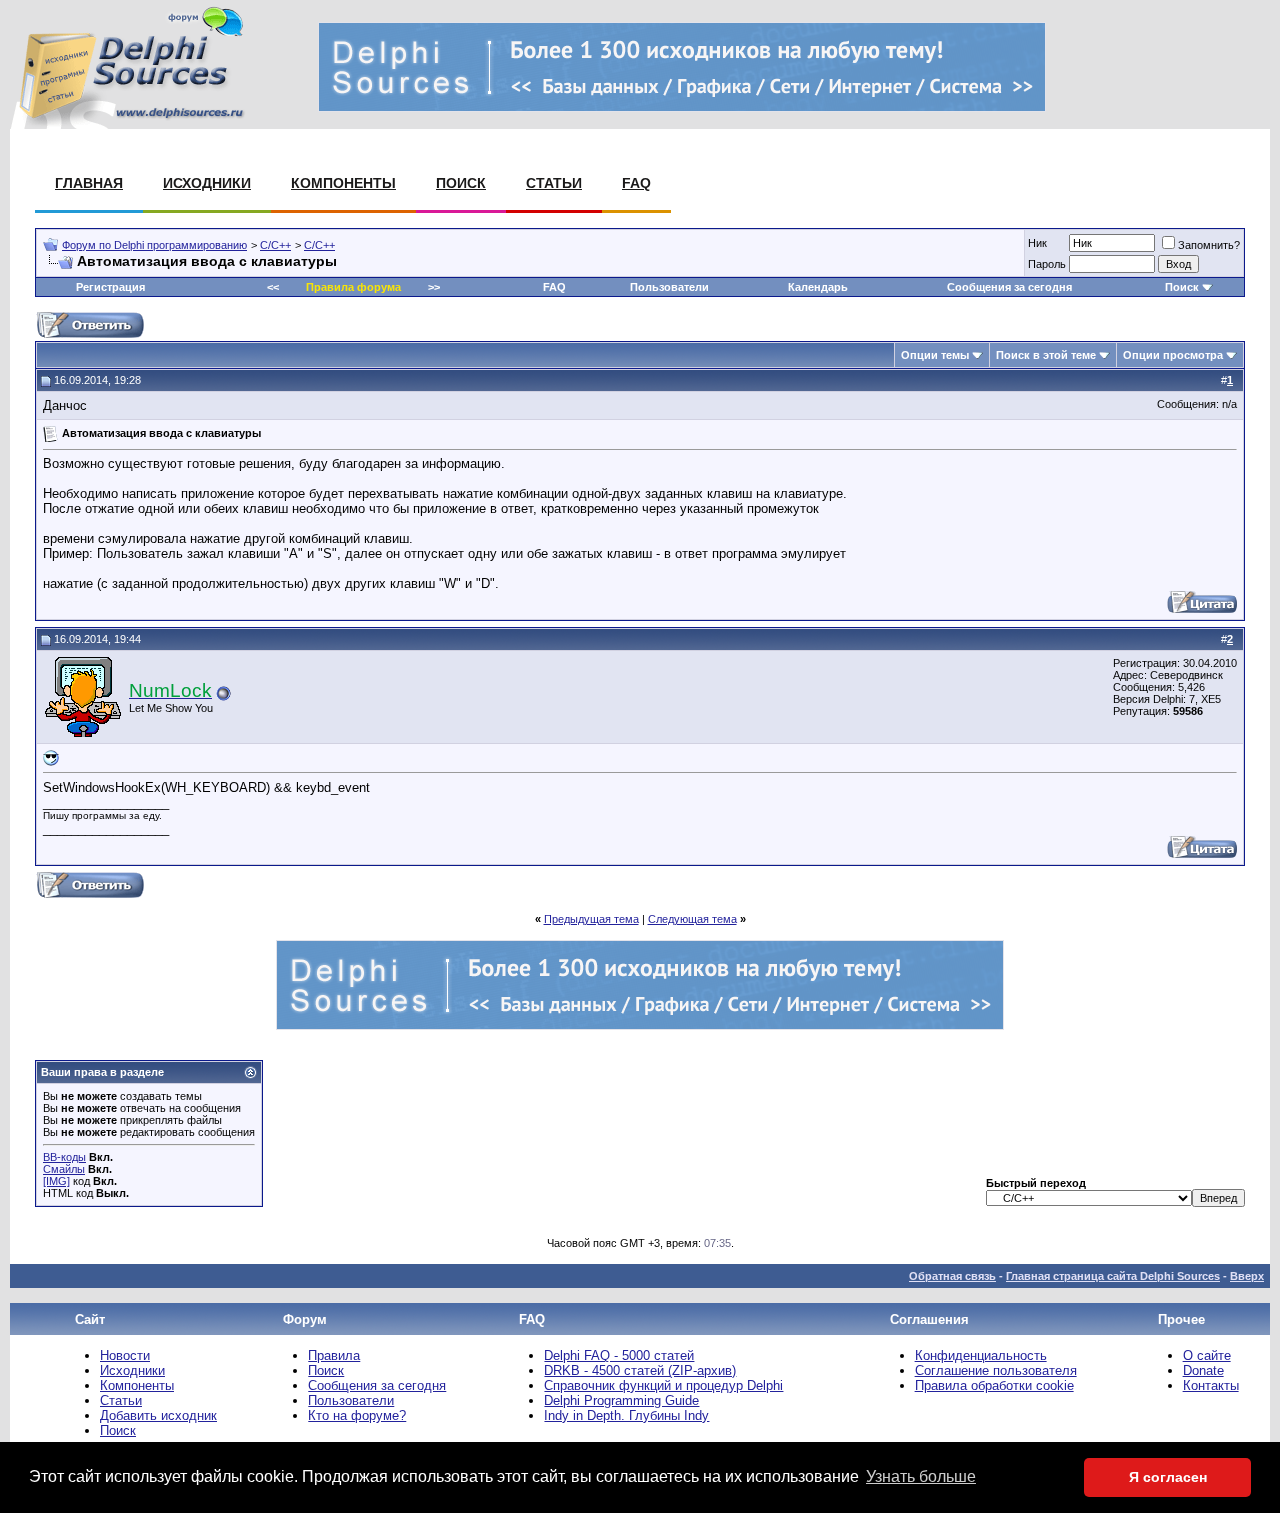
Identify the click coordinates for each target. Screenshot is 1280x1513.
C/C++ (275, 245)
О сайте (1207, 1355)
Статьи (554, 183)
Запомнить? (1209, 245)
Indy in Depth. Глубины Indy (626, 1415)
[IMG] (56, 1181)
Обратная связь (952, 1276)
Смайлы (64, 1169)
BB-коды (64, 1157)
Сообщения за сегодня (1009, 287)
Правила (334, 1355)
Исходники (207, 183)
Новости (125, 1355)
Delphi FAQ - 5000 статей (619, 1355)
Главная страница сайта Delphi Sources (1113, 1276)
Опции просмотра (1173, 355)
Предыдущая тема (591, 919)
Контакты (1211, 1385)
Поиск (461, 183)
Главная (89, 183)
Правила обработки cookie (994, 1385)
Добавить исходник (158, 1415)
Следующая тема (692, 919)
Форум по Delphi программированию (154, 245)
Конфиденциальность (981, 1355)
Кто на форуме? (357, 1415)
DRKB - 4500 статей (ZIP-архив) (640, 1370)
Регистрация (110, 287)
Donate (1203, 1370)
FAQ (636, 183)
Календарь (818, 287)
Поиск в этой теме (1046, 355)
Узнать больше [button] (921, 1476)
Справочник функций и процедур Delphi (663, 1385)
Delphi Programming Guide (621, 1400)
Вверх (1247, 1276)
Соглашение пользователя (996, 1370)
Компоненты (343, 183)
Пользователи (669, 287)
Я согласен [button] (1168, 1477)
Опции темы (935, 355)
